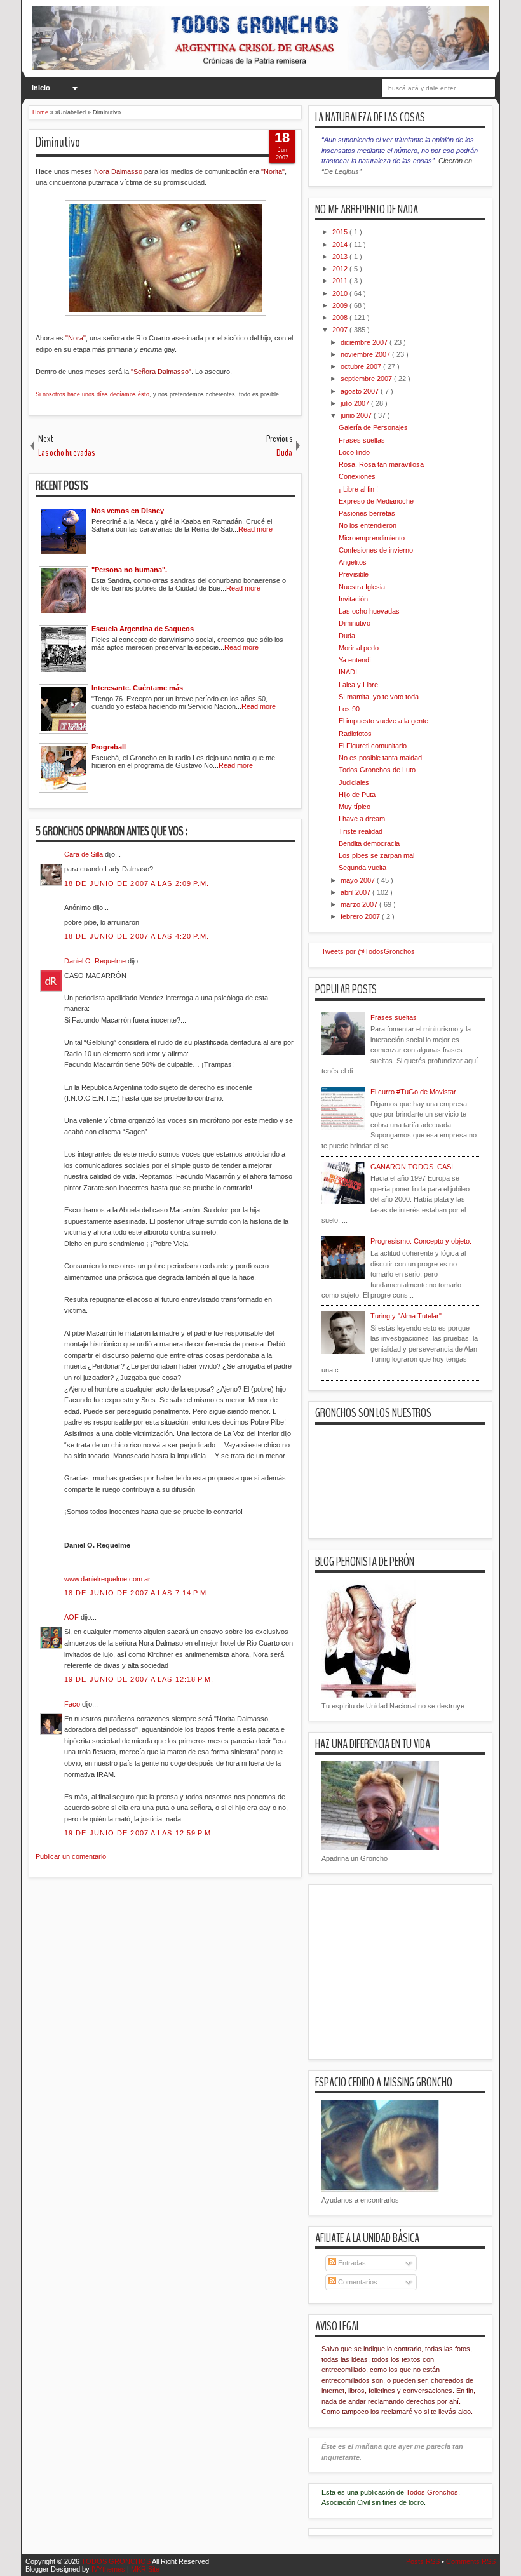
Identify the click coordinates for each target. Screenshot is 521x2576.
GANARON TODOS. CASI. (413, 1167)
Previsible (354, 574)
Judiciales (354, 782)
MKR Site (145, 2569)
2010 (341, 293)
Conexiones (357, 476)
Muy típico (355, 807)
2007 (341, 330)
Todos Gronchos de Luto (377, 770)
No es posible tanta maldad (380, 758)
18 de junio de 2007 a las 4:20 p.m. (137, 936)
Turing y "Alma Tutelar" (406, 1316)
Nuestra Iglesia (362, 587)
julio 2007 (356, 403)
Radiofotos (355, 734)
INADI (348, 672)
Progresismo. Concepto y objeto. (421, 1241)
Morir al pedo (359, 648)
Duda (347, 636)
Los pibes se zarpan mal (376, 855)
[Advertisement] (260, 1957)
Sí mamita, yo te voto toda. (380, 697)
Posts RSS (424, 2561)
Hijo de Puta (357, 795)
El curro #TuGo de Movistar (413, 1092)
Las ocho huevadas (369, 611)
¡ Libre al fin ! (358, 489)
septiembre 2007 (367, 379)
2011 (341, 281)
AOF (72, 1617)
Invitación (353, 599)
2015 (341, 232)
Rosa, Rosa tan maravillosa (381, 464)
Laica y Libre (358, 685)
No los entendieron (368, 525)
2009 (341, 305)
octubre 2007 (362, 366)
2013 (341, 257)
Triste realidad (361, 831)
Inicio (41, 88)
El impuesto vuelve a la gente (383, 721)
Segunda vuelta (362, 868)
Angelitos (353, 562)
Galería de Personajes (373, 427)
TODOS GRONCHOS (117, 2561)
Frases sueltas (362, 440)
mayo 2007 (359, 880)
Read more (255, 529)
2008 (341, 318)
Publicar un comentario (71, 1856)
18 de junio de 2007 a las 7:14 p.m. (137, 1593)
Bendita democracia (369, 843)
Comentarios (357, 2282)
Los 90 (349, 709)
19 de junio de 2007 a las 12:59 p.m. (139, 1833)
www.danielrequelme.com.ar (107, 1579)
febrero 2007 (361, 916)
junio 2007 (357, 415)
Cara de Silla (85, 854)
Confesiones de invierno (376, 550)
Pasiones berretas (367, 513)
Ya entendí (355, 660)
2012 (341, 269)
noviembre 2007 (366, 354)
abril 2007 (356, 892)
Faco (73, 1704)
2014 (341, 245)
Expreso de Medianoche (376, 501)
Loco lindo (354, 452)
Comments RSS (471, 2561)
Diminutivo (58, 142)
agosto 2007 (361, 391)
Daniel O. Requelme (96, 961)
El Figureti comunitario (373, 746)
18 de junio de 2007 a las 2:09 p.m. (137, 883)
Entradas (351, 2263)
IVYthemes (109, 2569)
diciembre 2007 (365, 342)
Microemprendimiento (372, 538)
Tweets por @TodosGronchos (368, 951)
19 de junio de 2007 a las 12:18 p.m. (139, 1679)
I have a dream (362, 819)
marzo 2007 (360, 904)
